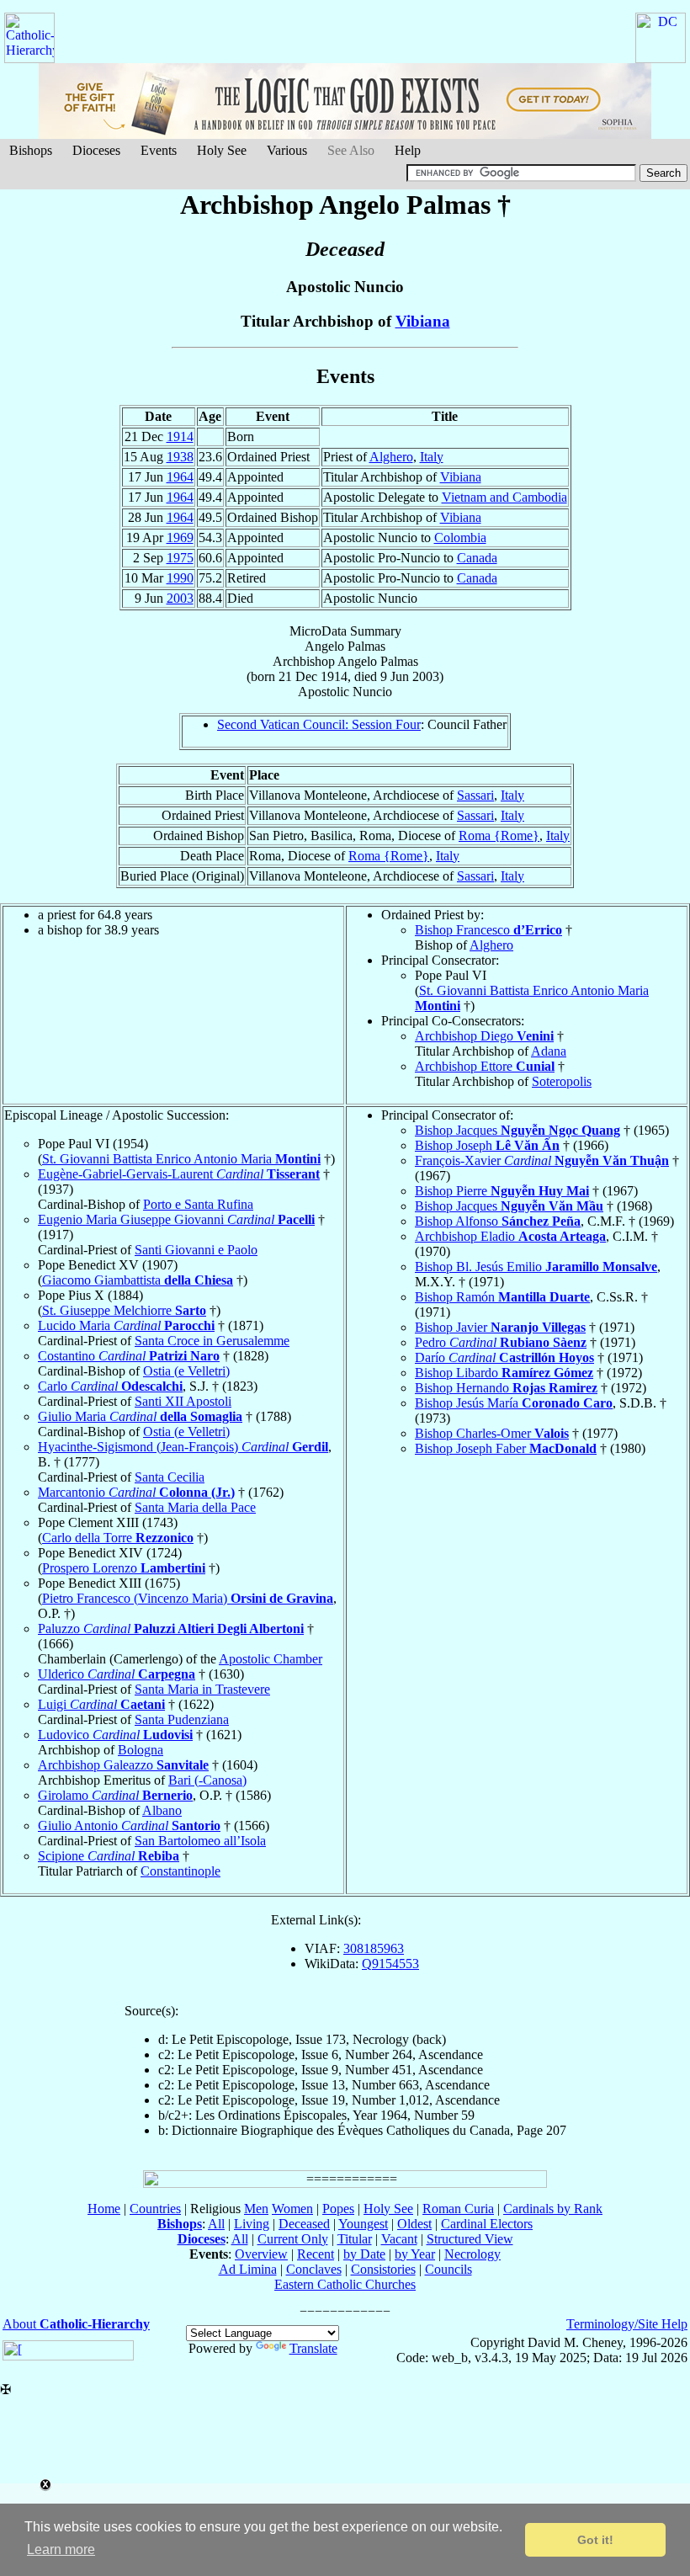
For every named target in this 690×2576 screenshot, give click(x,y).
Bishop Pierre (502, 1191)
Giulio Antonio (129, 1826)
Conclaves (314, 2269)
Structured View (470, 2239)
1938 (180, 457)
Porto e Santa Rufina (198, 1204)
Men (256, 2209)
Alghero (391, 457)
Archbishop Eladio (510, 1236)
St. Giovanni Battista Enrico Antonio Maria (181, 1159)
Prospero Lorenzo (124, 1568)
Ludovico (115, 1735)
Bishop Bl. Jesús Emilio (536, 1267)
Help (408, 150)
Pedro (501, 1342)
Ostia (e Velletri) (186, 1371)
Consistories (383, 2269)
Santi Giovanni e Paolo (196, 1250)
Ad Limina (248, 2269)
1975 (180, 558)
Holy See (222, 150)
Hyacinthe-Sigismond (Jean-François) (183, 1447)
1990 (180, 578)
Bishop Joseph (487, 1145)
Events (159, 150)
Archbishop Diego (484, 1036)
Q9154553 (390, 1964)
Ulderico (117, 1674)
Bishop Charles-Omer (492, 1433)
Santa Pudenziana (182, 1719)
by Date (364, 2254)
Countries (155, 2209)
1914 (180, 436)
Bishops (31, 150)
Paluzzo (171, 1629)
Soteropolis (562, 1081)
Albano (162, 1810)
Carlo (110, 1386)
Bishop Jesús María (514, 1403)
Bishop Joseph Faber (506, 1448)
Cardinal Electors (487, 2224)
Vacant (399, 2239)
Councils (448, 2269)
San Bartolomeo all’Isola (200, 1841)
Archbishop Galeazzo (123, 1765)
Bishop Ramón (502, 1297)
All (216, 2224)
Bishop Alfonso (498, 1221)
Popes (338, 2209)
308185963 (374, 1948)
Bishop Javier (500, 1327)
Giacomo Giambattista (138, 1280)
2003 (180, 598)
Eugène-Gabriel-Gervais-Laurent (179, 1174)
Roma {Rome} (499, 836)
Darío (504, 1357)
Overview (261, 2254)
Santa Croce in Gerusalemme (212, 1341)
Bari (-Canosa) (207, 1780)
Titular (355, 2239)
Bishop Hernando (506, 1388)
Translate (313, 2348)
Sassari (475, 795)
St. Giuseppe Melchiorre (124, 1310)
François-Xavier (542, 1160)
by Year (415, 2254)
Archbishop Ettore (485, 1066)
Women (292, 2209)
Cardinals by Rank (553, 2209)
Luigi (101, 1704)
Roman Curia (458, 2209)
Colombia (460, 538)
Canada (477, 558)
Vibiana (423, 321)
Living (252, 2224)
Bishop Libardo (504, 1373)
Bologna (141, 1750)
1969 (180, 538)
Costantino (129, 1356)
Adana (549, 1051)
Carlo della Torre (118, 1538)
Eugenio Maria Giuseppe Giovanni (176, 1219)
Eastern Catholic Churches (345, 2284)
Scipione (109, 1856)
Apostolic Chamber (271, 1659)
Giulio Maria (140, 1416)
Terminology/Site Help (627, 2324)
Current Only (293, 2239)
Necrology (472, 2254)
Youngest (363, 2224)
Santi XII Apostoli (183, 1401)
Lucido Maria (126, 1325)
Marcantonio (136, 1492)
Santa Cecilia (170, 1477)
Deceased (304, 2224)
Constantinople (180, 1871)
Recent (316, 2254)
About (76, 2324)
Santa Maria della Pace (195, 1507)
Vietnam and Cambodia (504, 497)
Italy (432, 457)
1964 (180, 477)
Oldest (414, 2224)
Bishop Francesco (488, 930)
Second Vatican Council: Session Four (319, 724)
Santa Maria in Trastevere (202, 1689)
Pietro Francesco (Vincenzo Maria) (188, 1598)
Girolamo (115, 1795)
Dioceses (96, 150)
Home (104, 2209)
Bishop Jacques (517, 1130)
